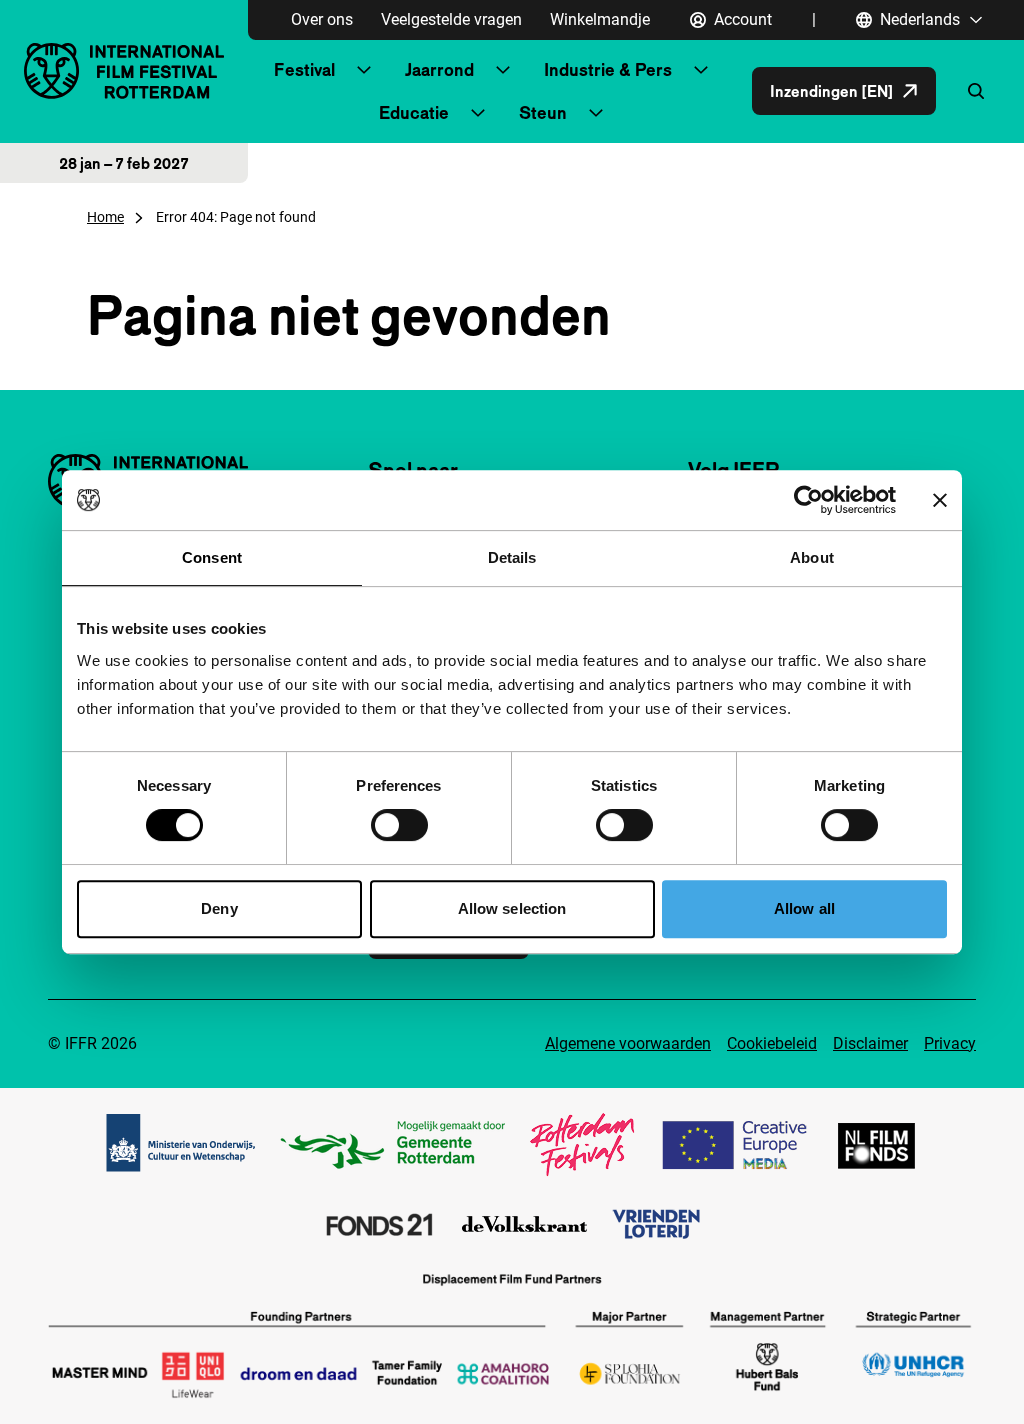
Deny (219, 908)
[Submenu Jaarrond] (503, 70)
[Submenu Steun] (596, 113)
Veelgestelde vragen (451, 19)
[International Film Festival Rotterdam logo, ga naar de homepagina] (124, 70)
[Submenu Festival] (364, 70)
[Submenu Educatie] (478, 113)
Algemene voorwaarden (628, 1043)
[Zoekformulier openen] (976, 91)
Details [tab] (512, 557)
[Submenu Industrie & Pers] (701, 70)
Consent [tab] (212, 557)
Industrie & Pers (608, 69)
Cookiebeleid (772, 1043)
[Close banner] (940, 500)
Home (105, 217)
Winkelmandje (600, 19)
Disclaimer (870, 1043)
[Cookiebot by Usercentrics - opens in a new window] (808, 500)
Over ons (322, 19)
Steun (543, 112)
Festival (304, 69)
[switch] (399, 825)
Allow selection (512, 908)
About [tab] (812, 557)
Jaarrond (439, 69)
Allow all (804, 908)
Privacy (950, 1043)
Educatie (414, 112)
